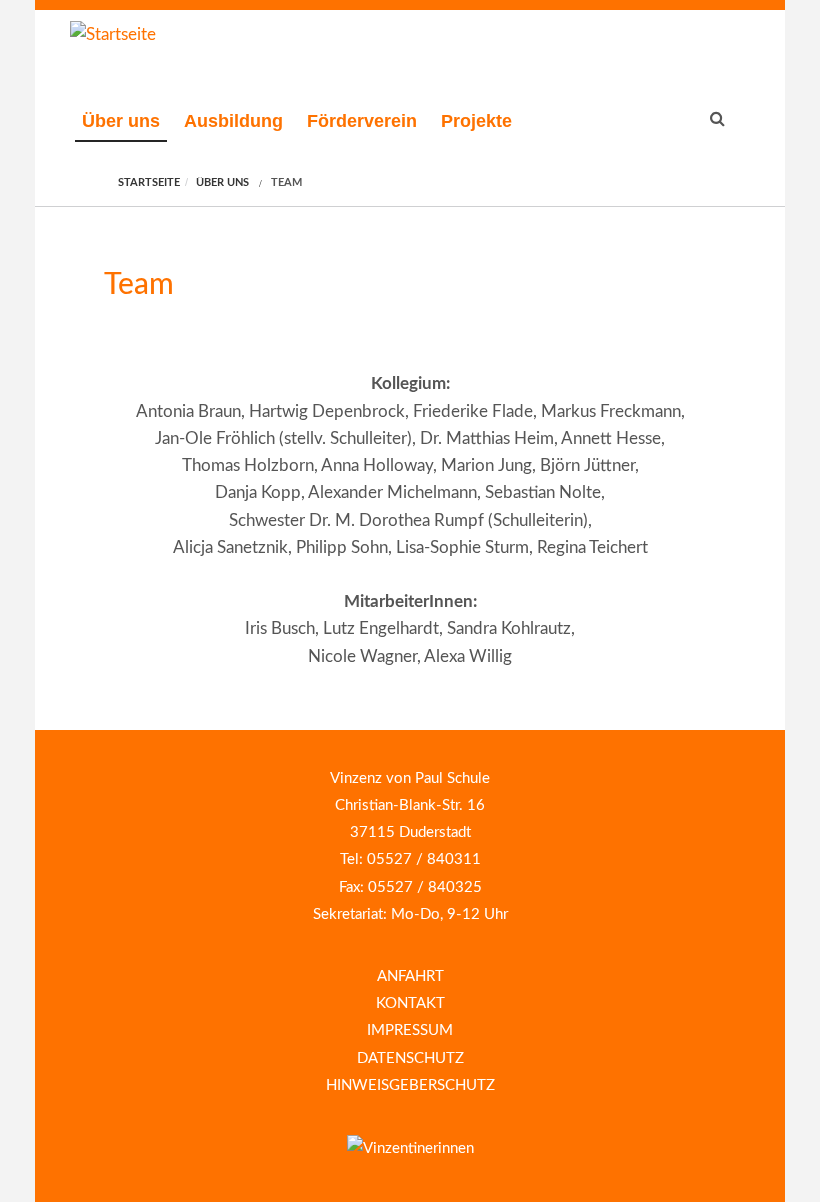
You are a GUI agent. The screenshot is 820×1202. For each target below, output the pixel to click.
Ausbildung (233, 121)
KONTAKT (410, 1003)
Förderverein (362, 121)
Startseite (149, 182)
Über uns (121, 121)
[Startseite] (113, 33)
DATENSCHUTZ (410, 1058)
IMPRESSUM (410, 1030)
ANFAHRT (410, 976)
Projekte (476, 121)
